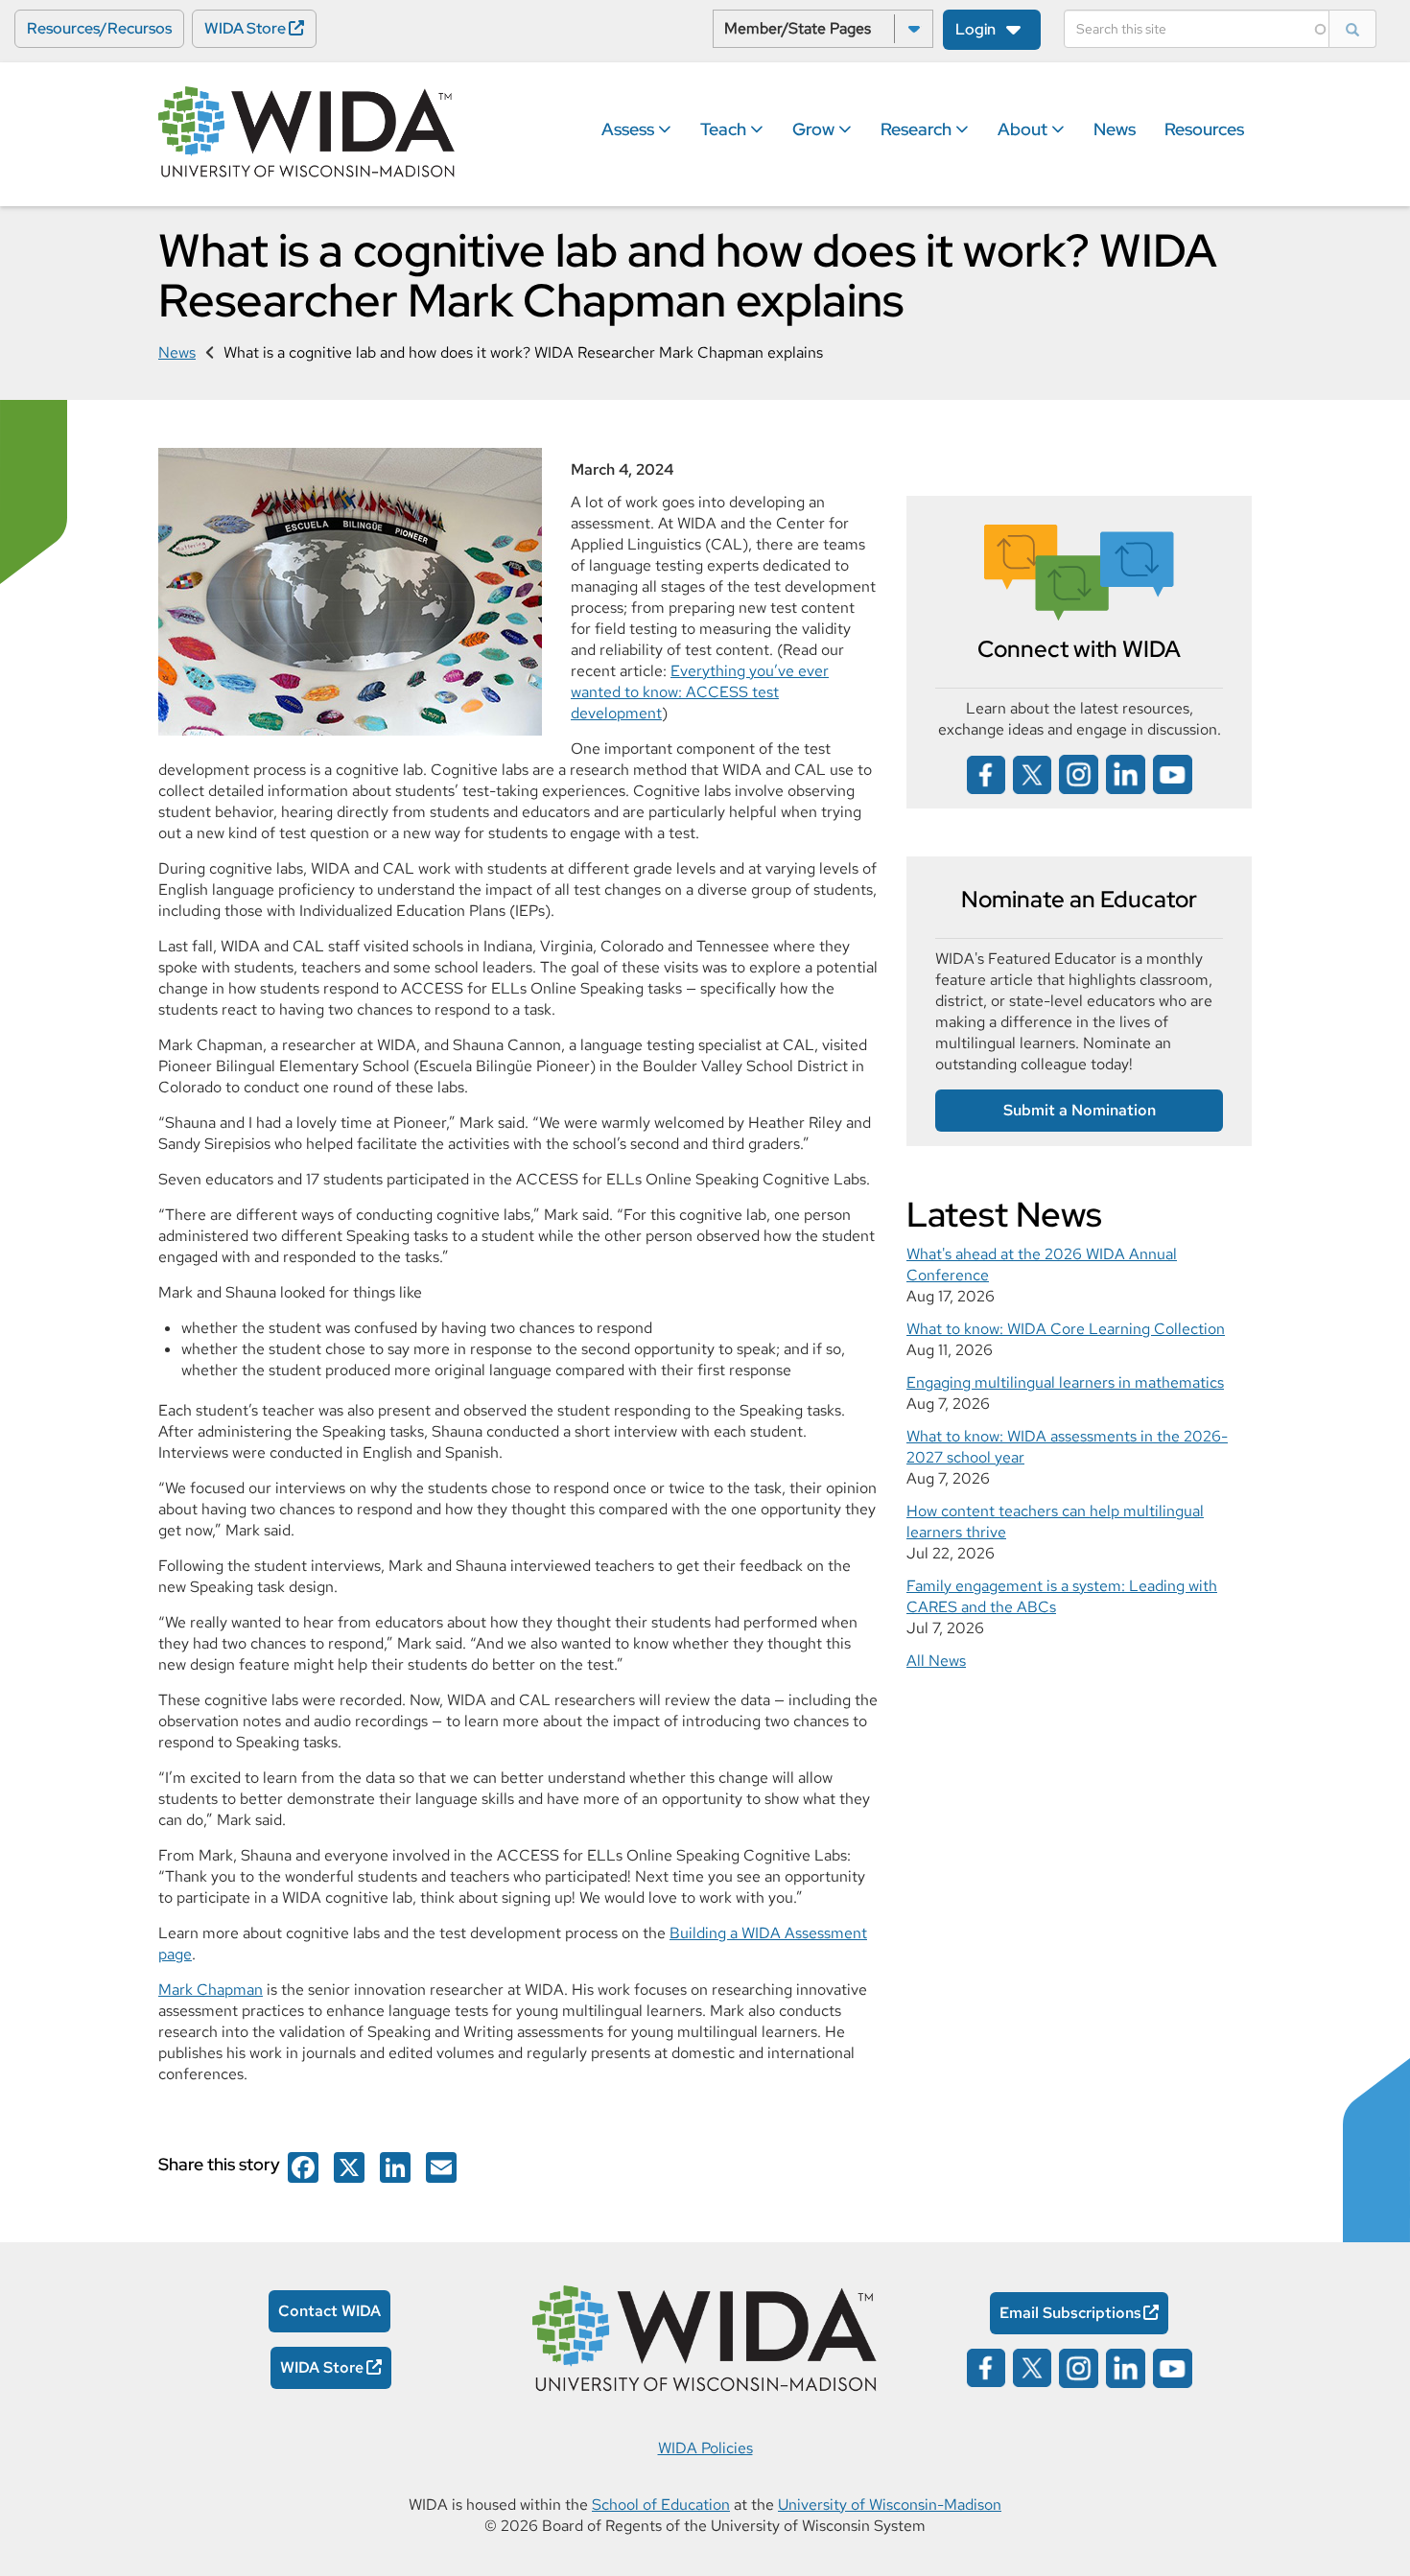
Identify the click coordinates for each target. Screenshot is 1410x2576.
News (1115, 129)
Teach (725, 129)
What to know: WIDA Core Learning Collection (1066, 1329)
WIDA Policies (705, 2448)
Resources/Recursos (99, 28)
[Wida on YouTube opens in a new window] (1173, 773)
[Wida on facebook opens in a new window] (986, 773)
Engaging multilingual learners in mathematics (1065, 1382)
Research (918, 129)
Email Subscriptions (1070, 2313)
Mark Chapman (211, 1990)
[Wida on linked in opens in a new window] (1126, 773)
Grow (815, 129)
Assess (630, 129)
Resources (1204, 129)
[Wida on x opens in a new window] (1032, 773)
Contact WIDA (329, 2311)
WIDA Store (245, 28)
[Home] (307, 133)
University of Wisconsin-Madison (890, 2505)
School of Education (661, 2505)
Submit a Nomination (1080, 1110)
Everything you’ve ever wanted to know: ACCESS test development (700, 692)
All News (936, 1661)
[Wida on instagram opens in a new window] (1079, 773)
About (1024, 129)
